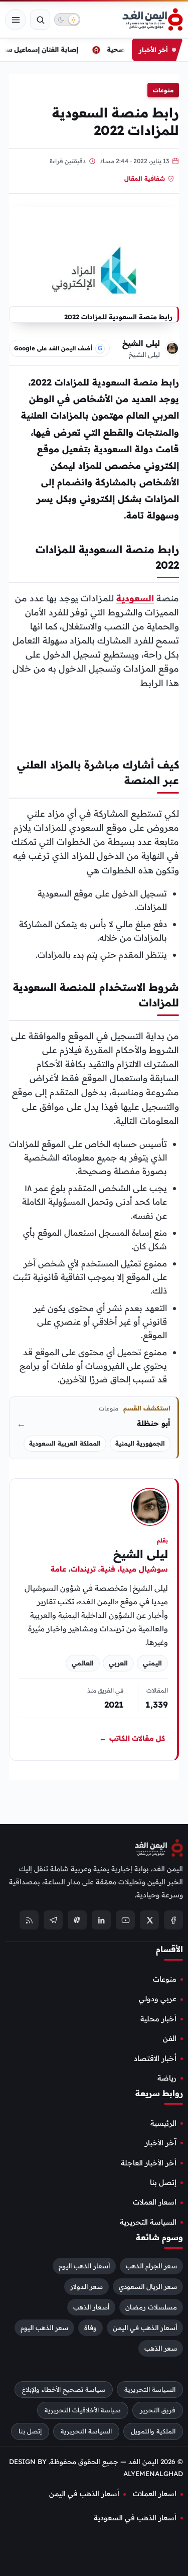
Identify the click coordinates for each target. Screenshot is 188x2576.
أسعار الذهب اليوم (84, 2266)
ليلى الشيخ (141, 343)
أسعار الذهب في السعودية (135, 2518)
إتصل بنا (163, 2182)
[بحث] (40, 20)
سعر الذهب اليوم (44, 2327)
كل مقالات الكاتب (132, 1738)
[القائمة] (16, 20)
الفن (170, 2038)
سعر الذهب (161, 2348)
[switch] (67, 20)
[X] (149, 1920)
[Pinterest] (77, 1920)
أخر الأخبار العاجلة (149, 2162)
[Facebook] (173, 1920)
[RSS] (29, 1920)
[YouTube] (125, 1920)
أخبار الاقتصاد (155, 2058)
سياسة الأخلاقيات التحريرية (83, 2410)
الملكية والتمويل (153, 2431)
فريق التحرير (158, 2410)
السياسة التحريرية (148, 2222)
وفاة (90, 2327)
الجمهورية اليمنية (140, 1443)
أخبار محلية (158, 2019)
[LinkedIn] (101, 1920)
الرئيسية (163, 2123)
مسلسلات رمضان (151, 2306)
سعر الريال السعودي (148, 2286)
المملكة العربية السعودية (65, 1443)
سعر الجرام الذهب (151, 2266)
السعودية (135, 598)
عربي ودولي (158, 1999)
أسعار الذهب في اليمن (145, 2327)
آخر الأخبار (161, 2143)
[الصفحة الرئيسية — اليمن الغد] (153, 20)
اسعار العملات (155, 2202)
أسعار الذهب (91, 2306)
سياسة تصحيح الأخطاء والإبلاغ (64, 2389)
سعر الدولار (86, 2286)
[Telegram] (53, 1920)
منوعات (163, 90)
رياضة (167, 2078)
